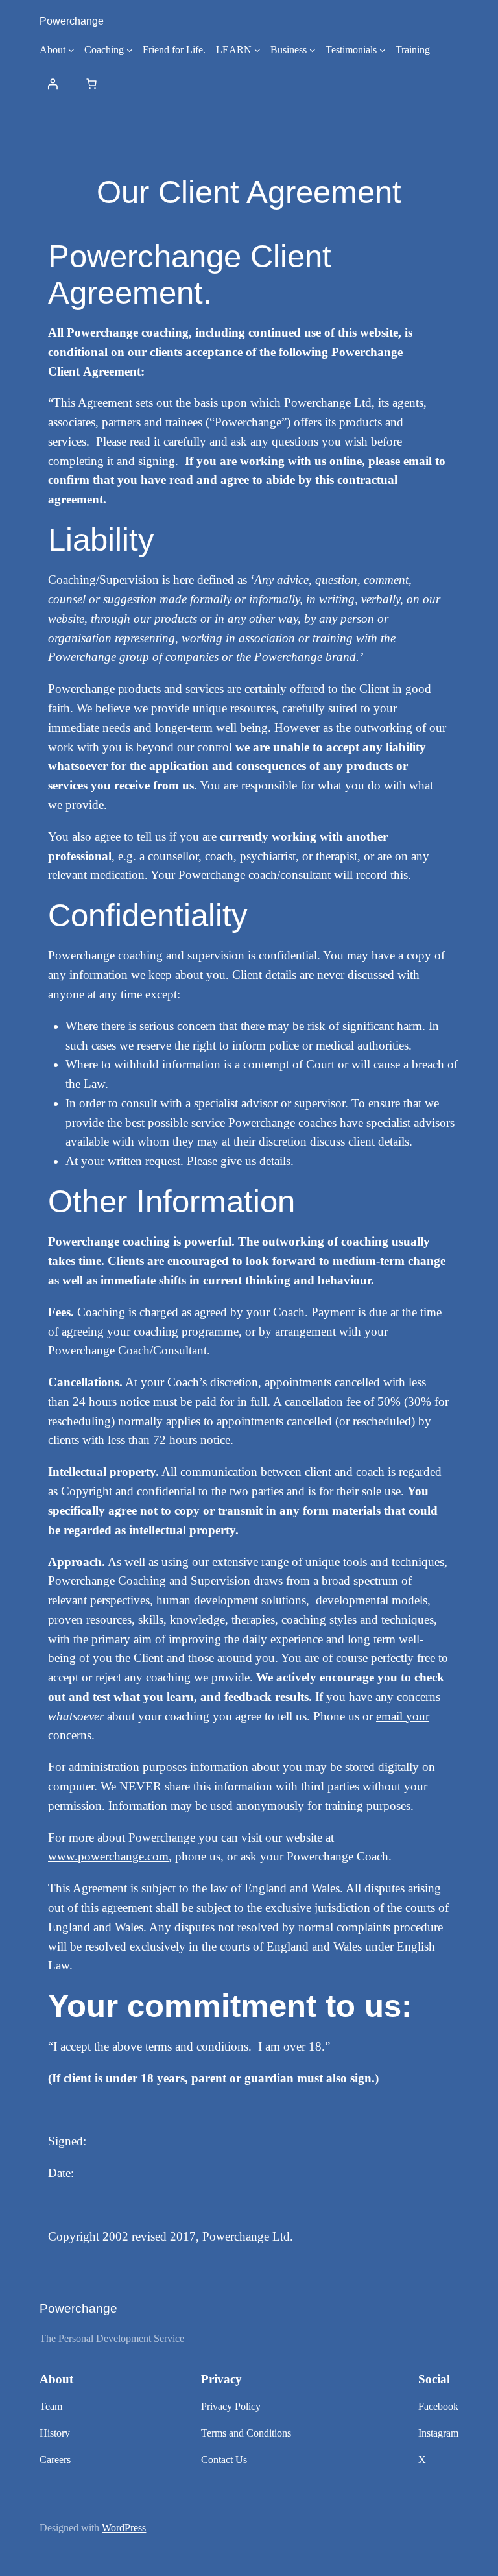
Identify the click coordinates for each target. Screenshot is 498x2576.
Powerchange (72, 21)
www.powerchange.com (108, 1856)
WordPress (124, 2528)
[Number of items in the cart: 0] (91, 84)
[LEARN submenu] (257, 50)
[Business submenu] (313, 50)
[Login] (53, 84)
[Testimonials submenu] (383, 50)
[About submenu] (71, 50)
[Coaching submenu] (130, 50)
